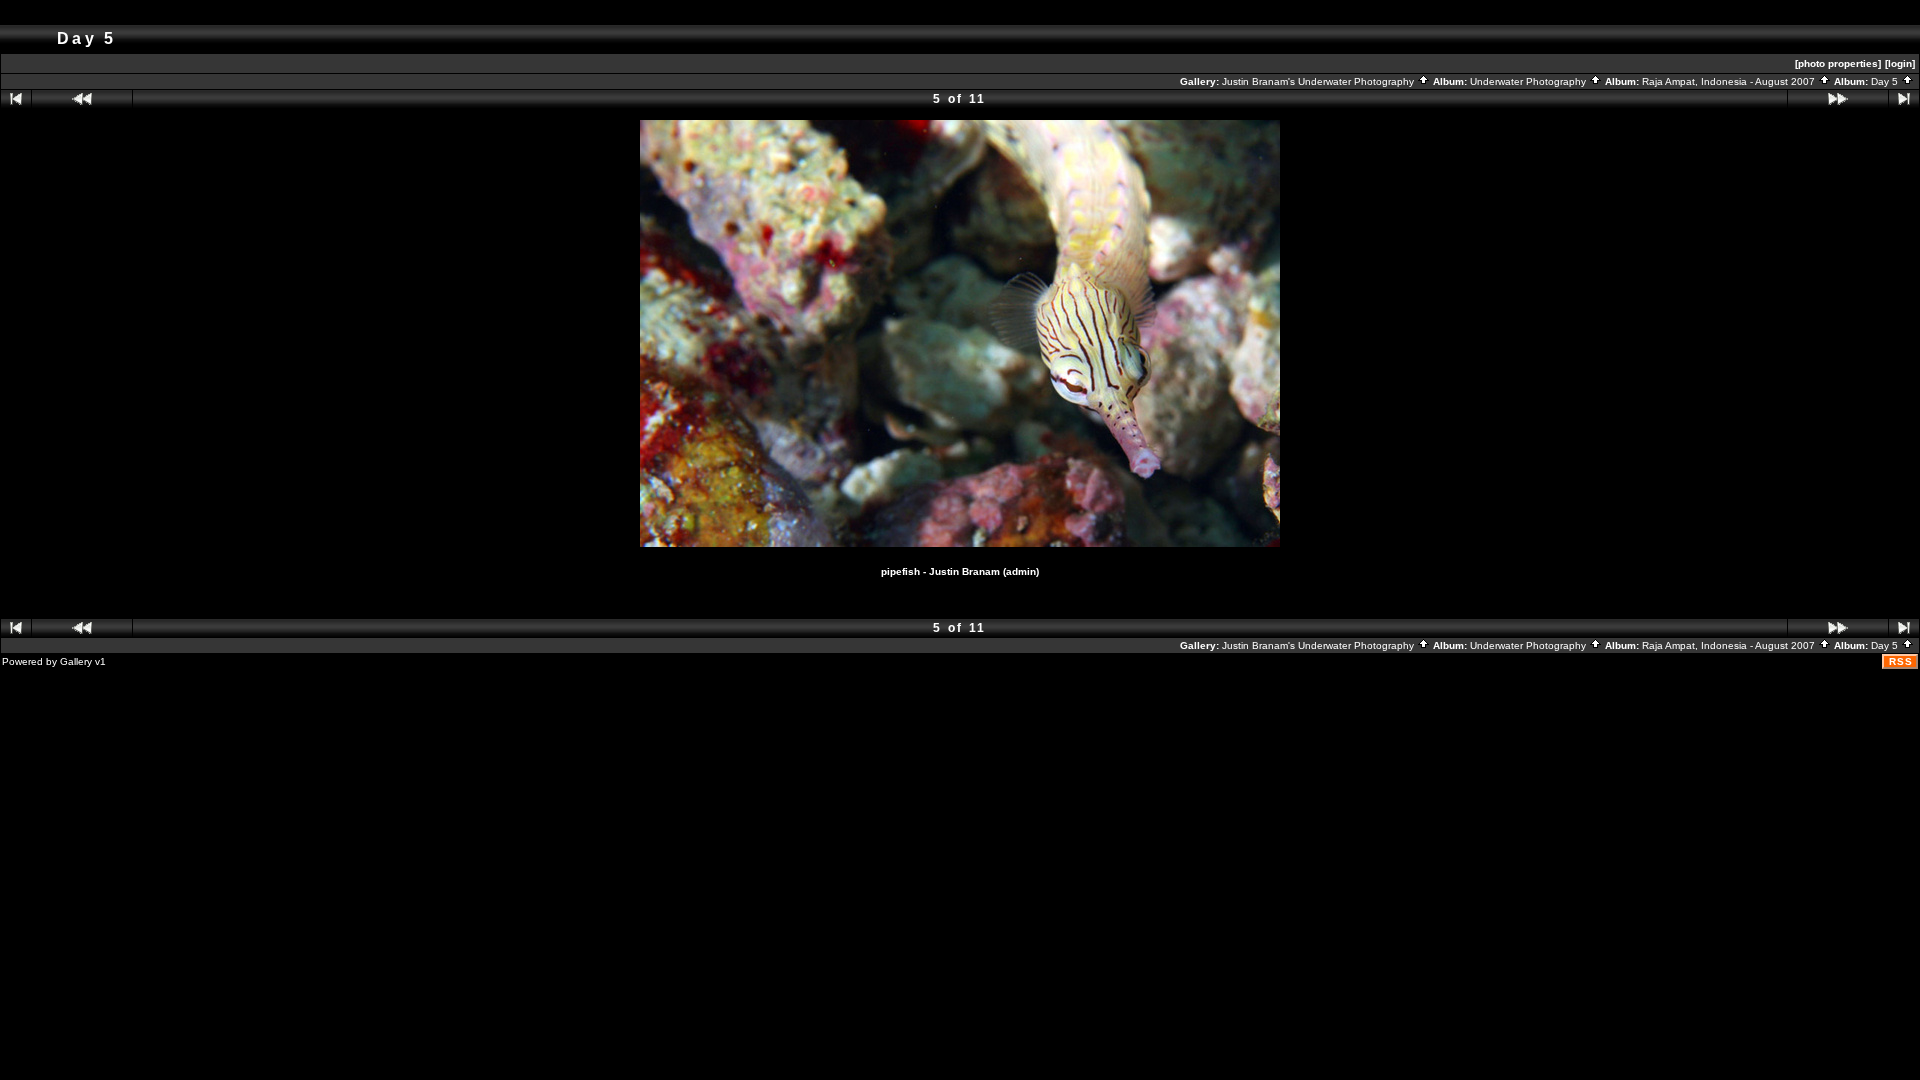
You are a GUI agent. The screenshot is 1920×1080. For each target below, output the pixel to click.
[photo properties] (1838, 63)
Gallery (76, 661)
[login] (1900, 63)
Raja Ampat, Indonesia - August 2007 (1730, 81)
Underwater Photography (1529, 81)
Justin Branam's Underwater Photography (1319, 81)
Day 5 (1886, 81)
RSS (1901, 661)
